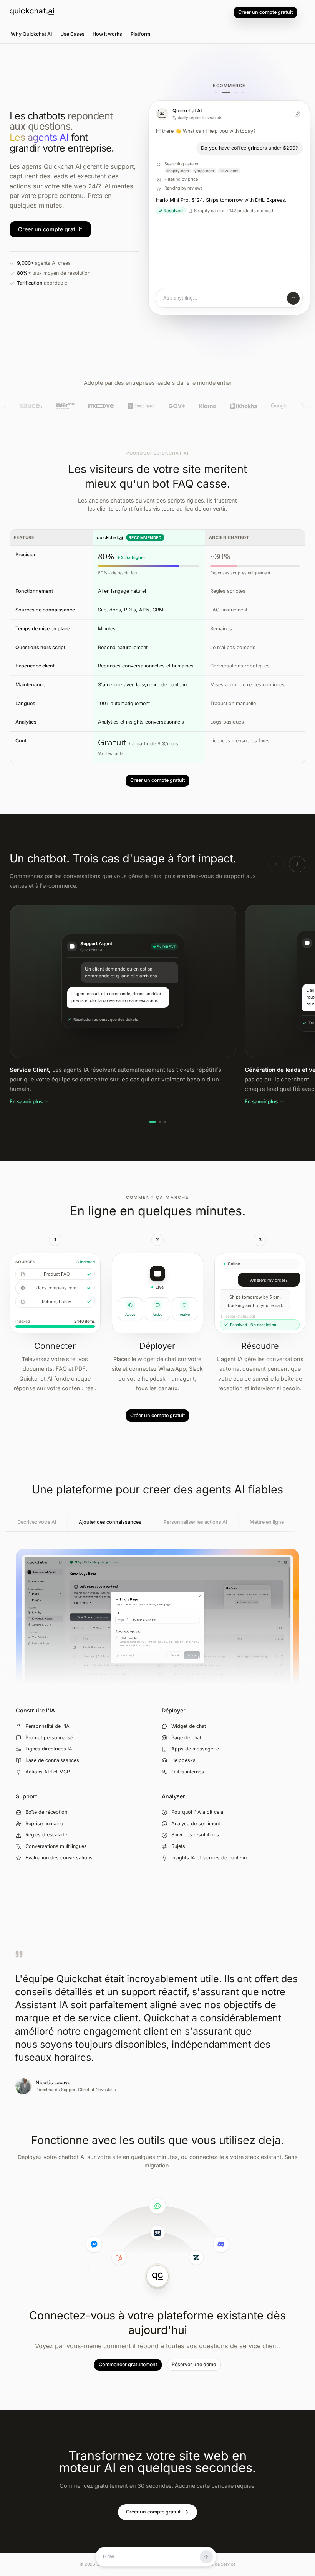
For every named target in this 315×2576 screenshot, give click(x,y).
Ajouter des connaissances (110, 1522)
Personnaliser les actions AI (195, 1522)
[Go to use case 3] (165, 1122)
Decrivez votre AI (37, 1522)
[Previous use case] (276, 864)
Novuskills (106, 2090)
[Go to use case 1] (153, 1122)
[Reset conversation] (297, 114)
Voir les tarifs (111, 754)
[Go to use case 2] (160, 1122)
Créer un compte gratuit (157, 1415)
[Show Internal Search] (243, 93)
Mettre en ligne (267, 1522)
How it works (107, 34)
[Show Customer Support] (216, 93)
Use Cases (72, 34)
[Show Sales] (233, 93)
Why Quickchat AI (31, 34)
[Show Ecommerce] (223, 93)
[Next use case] (297, 864)
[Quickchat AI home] (32, 13)
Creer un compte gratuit (265, 12)
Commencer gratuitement (128, 2364)
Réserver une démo (194, 2364)
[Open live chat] (229, 298)
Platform (140, 34)
